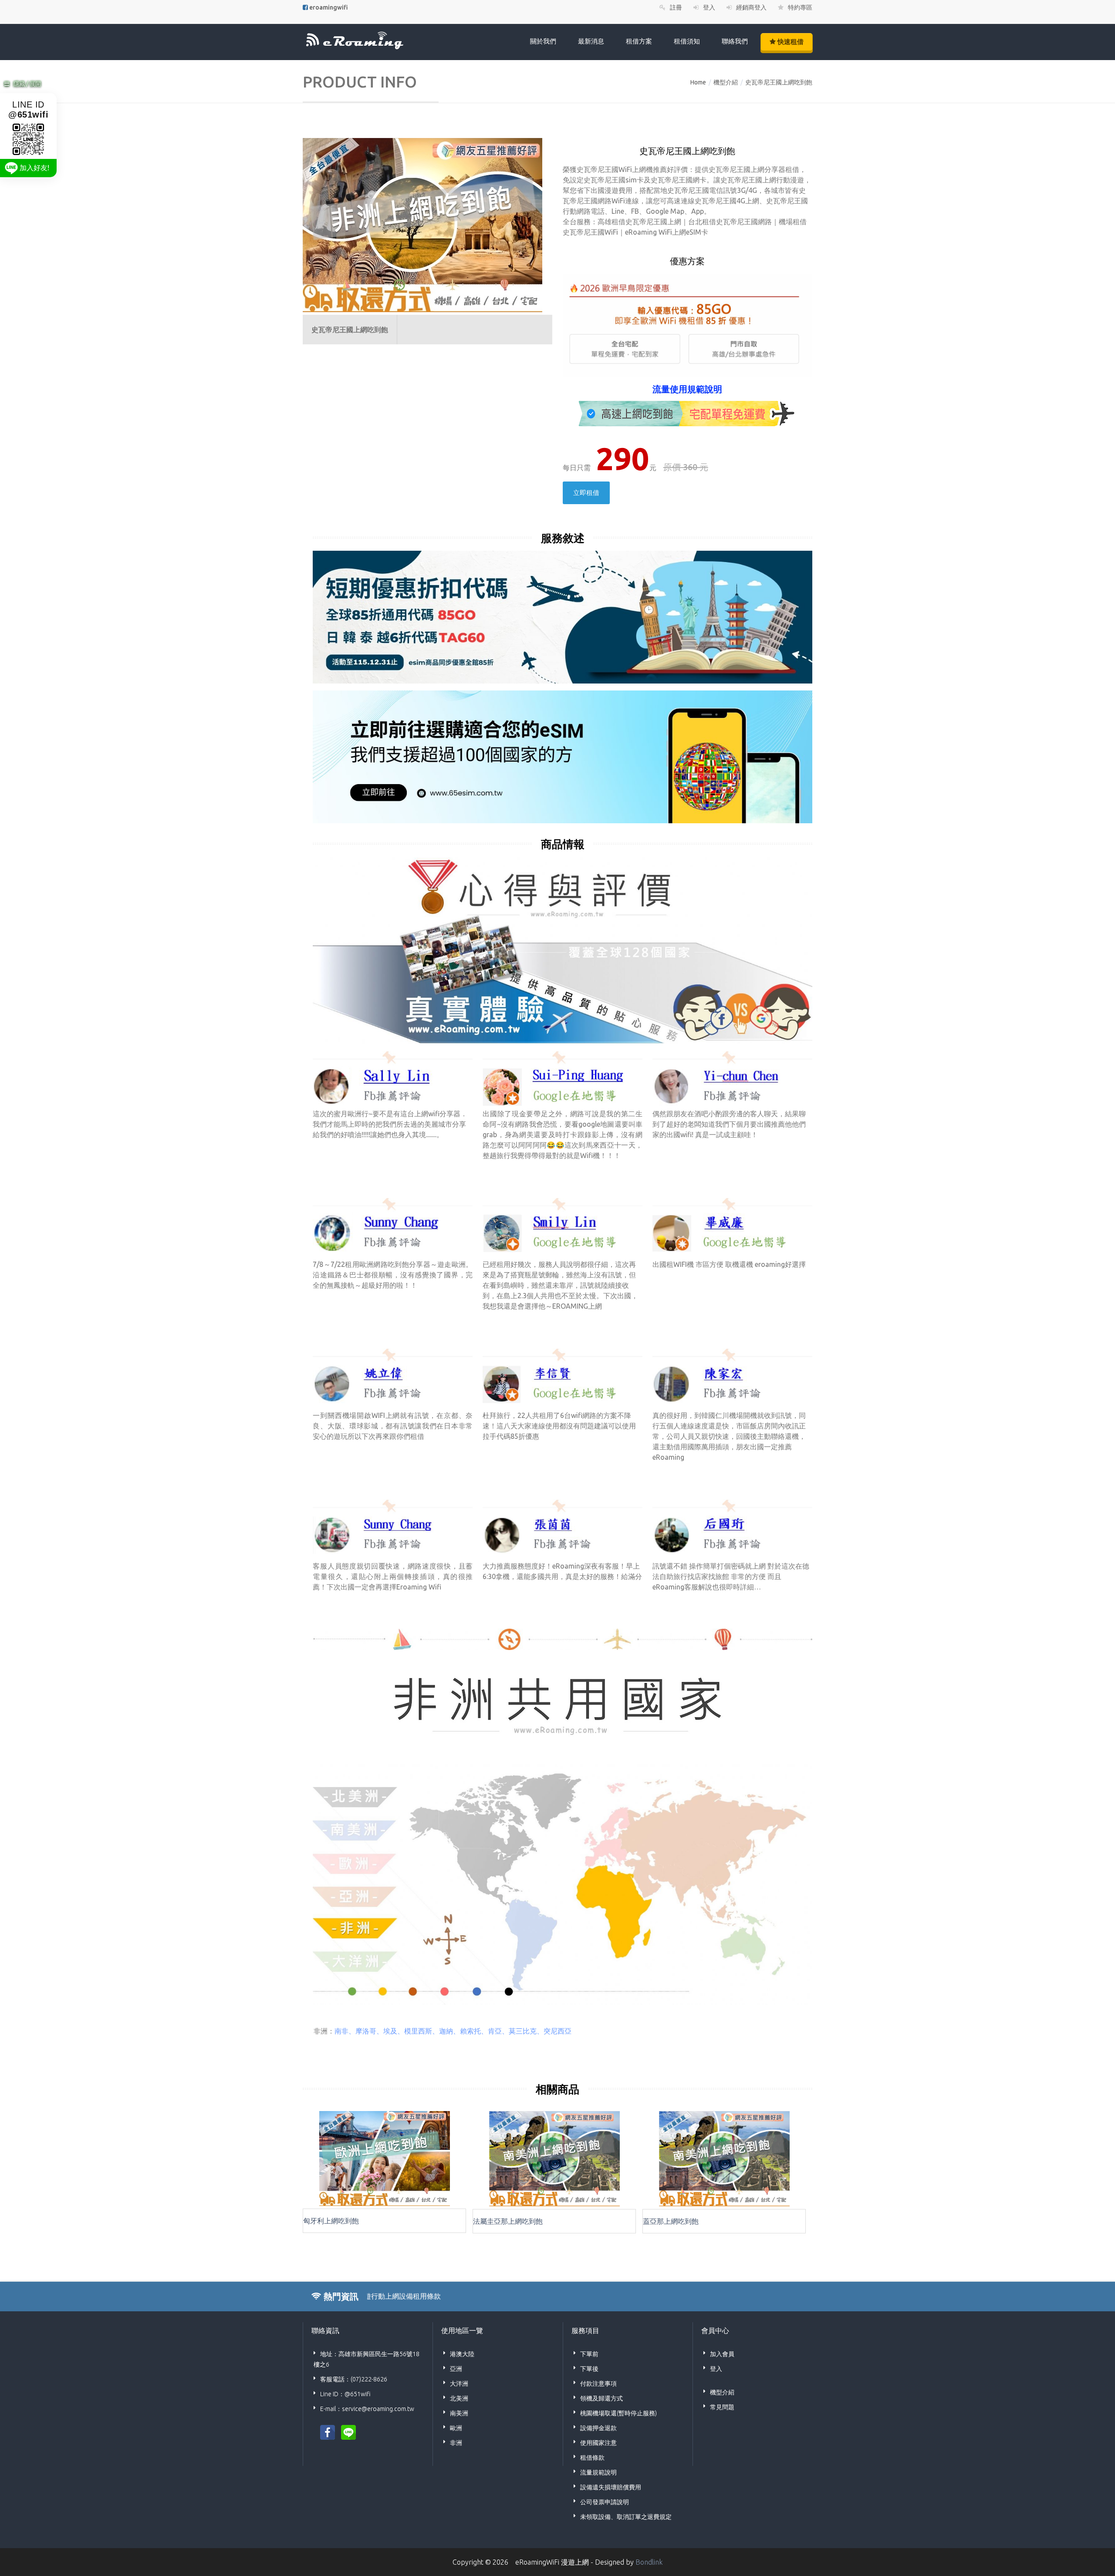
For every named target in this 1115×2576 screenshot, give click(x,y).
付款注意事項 (598, 2384)
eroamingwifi (329, 7)
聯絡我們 (735, 41)
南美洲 (459, 2413)
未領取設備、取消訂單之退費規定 (626, 2517)
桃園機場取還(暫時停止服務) (618, 2413)
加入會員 (722, 2354)
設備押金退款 (598, 2428)
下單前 (589, 2354)
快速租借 (790, 42)
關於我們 (543, 41)
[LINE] (348, 2431)
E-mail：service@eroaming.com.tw (367, 2409)
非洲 (456, 2443)
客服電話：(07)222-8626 (354, 2379)
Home (698, 82)
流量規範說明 (598, 2472)
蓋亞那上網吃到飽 (671, 2221)
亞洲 (456, 2369)
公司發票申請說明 (605, 2502)
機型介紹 (726, 82)
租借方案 (639, 41)
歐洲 (456, 2428)
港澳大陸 (462, 2354)
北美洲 (459, 2398)
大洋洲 (459, 2384)
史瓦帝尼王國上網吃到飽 (779, 82)
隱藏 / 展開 (27, 84)
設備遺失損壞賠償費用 (611, 2487)
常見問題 (722, 2407)
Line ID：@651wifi (345, 2394)
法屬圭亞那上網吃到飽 (508, 2221)
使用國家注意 (598, 2443)
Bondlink (649, 2562)
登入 (716, 2369)
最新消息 (591, 41)
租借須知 (687, 41)
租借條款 (592, 2458)
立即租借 (586, 493)
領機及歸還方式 (601, 2398)
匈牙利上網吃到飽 (331, 2221)
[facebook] (328, 2431)
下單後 (589, 2369)
